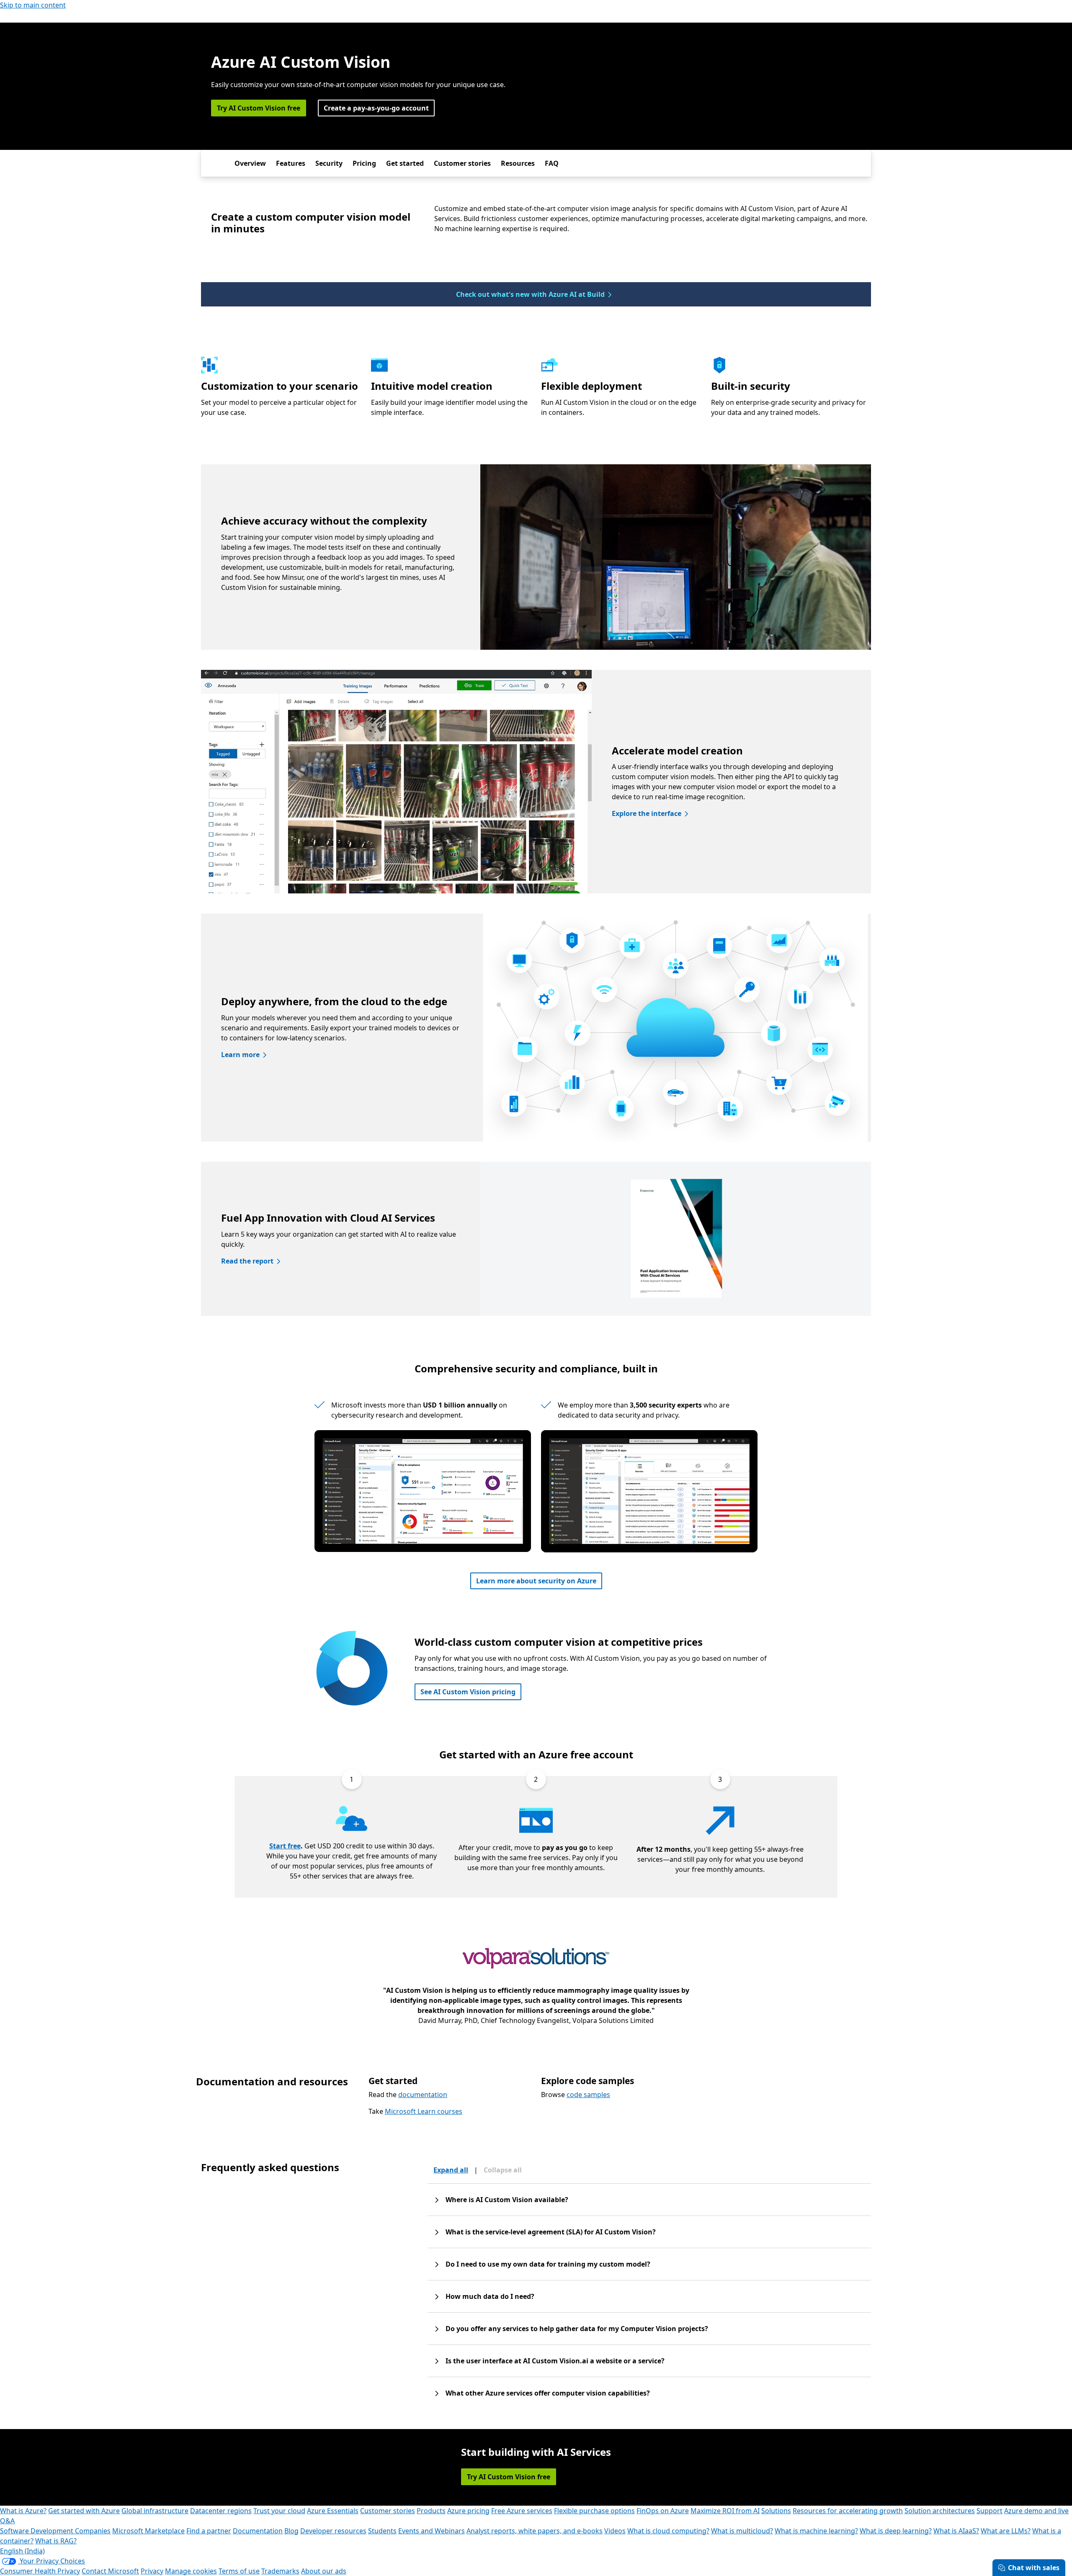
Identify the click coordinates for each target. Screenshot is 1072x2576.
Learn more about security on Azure (536, 1581)
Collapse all (503, 2170)
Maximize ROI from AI (725, 2511)
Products (431, 2511)
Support (990, 2511)
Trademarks (280, 2571)
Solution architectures (940, 2511)
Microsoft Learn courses (424, 2111)
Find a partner (209, 2531)
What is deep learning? (896, 2531)
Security (329, 163)
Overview (250, 163)
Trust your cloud (279, 2511)
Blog (291, 2531)
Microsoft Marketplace (148, 2531)
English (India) (22, 2551)
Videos (615, 2531)
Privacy (152, 2571)
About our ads (324, 2571)
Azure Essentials (333, 2511)
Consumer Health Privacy (40, 2571)
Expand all (451, 2170)
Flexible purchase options (594, 2511)
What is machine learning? (816, 2531)
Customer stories (462, 163)
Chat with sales (1034, 2568)
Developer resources (333, 2531)
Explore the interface (647, 813)
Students (382, 2531)
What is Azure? (23, 2511)
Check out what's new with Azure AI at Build (530, 294)
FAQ (552, 163)
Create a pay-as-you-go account (376, 108)
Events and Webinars (432, 2531)
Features (291, 163)
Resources (518, 163)
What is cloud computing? (668, 2531)
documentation (423, 2095)
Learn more (240, 1055)
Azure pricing (468, 2511)
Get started (405, 163)
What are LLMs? (1006, 2531)
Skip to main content (33, 5)
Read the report (247, 1261)
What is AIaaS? (956, 2531)
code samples (588, 2095)
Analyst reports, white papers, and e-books (535, 2531)
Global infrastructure (155, 2511)
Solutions (776, 2511)
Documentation (258, 2531)
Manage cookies (191, 2571)
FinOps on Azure (663, 2511)
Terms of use (239, 2571)
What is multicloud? (742, 2531)
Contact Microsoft (110, 2571)
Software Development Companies (55, 2531)
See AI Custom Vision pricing (468, 1692)
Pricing (364, 163)
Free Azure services (522, 2511)
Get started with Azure (84, 2511)
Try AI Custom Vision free (259, 108)
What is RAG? (56, 2541)
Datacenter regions (221, 2511)
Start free (285, 1846)
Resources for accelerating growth (848, 2511)
